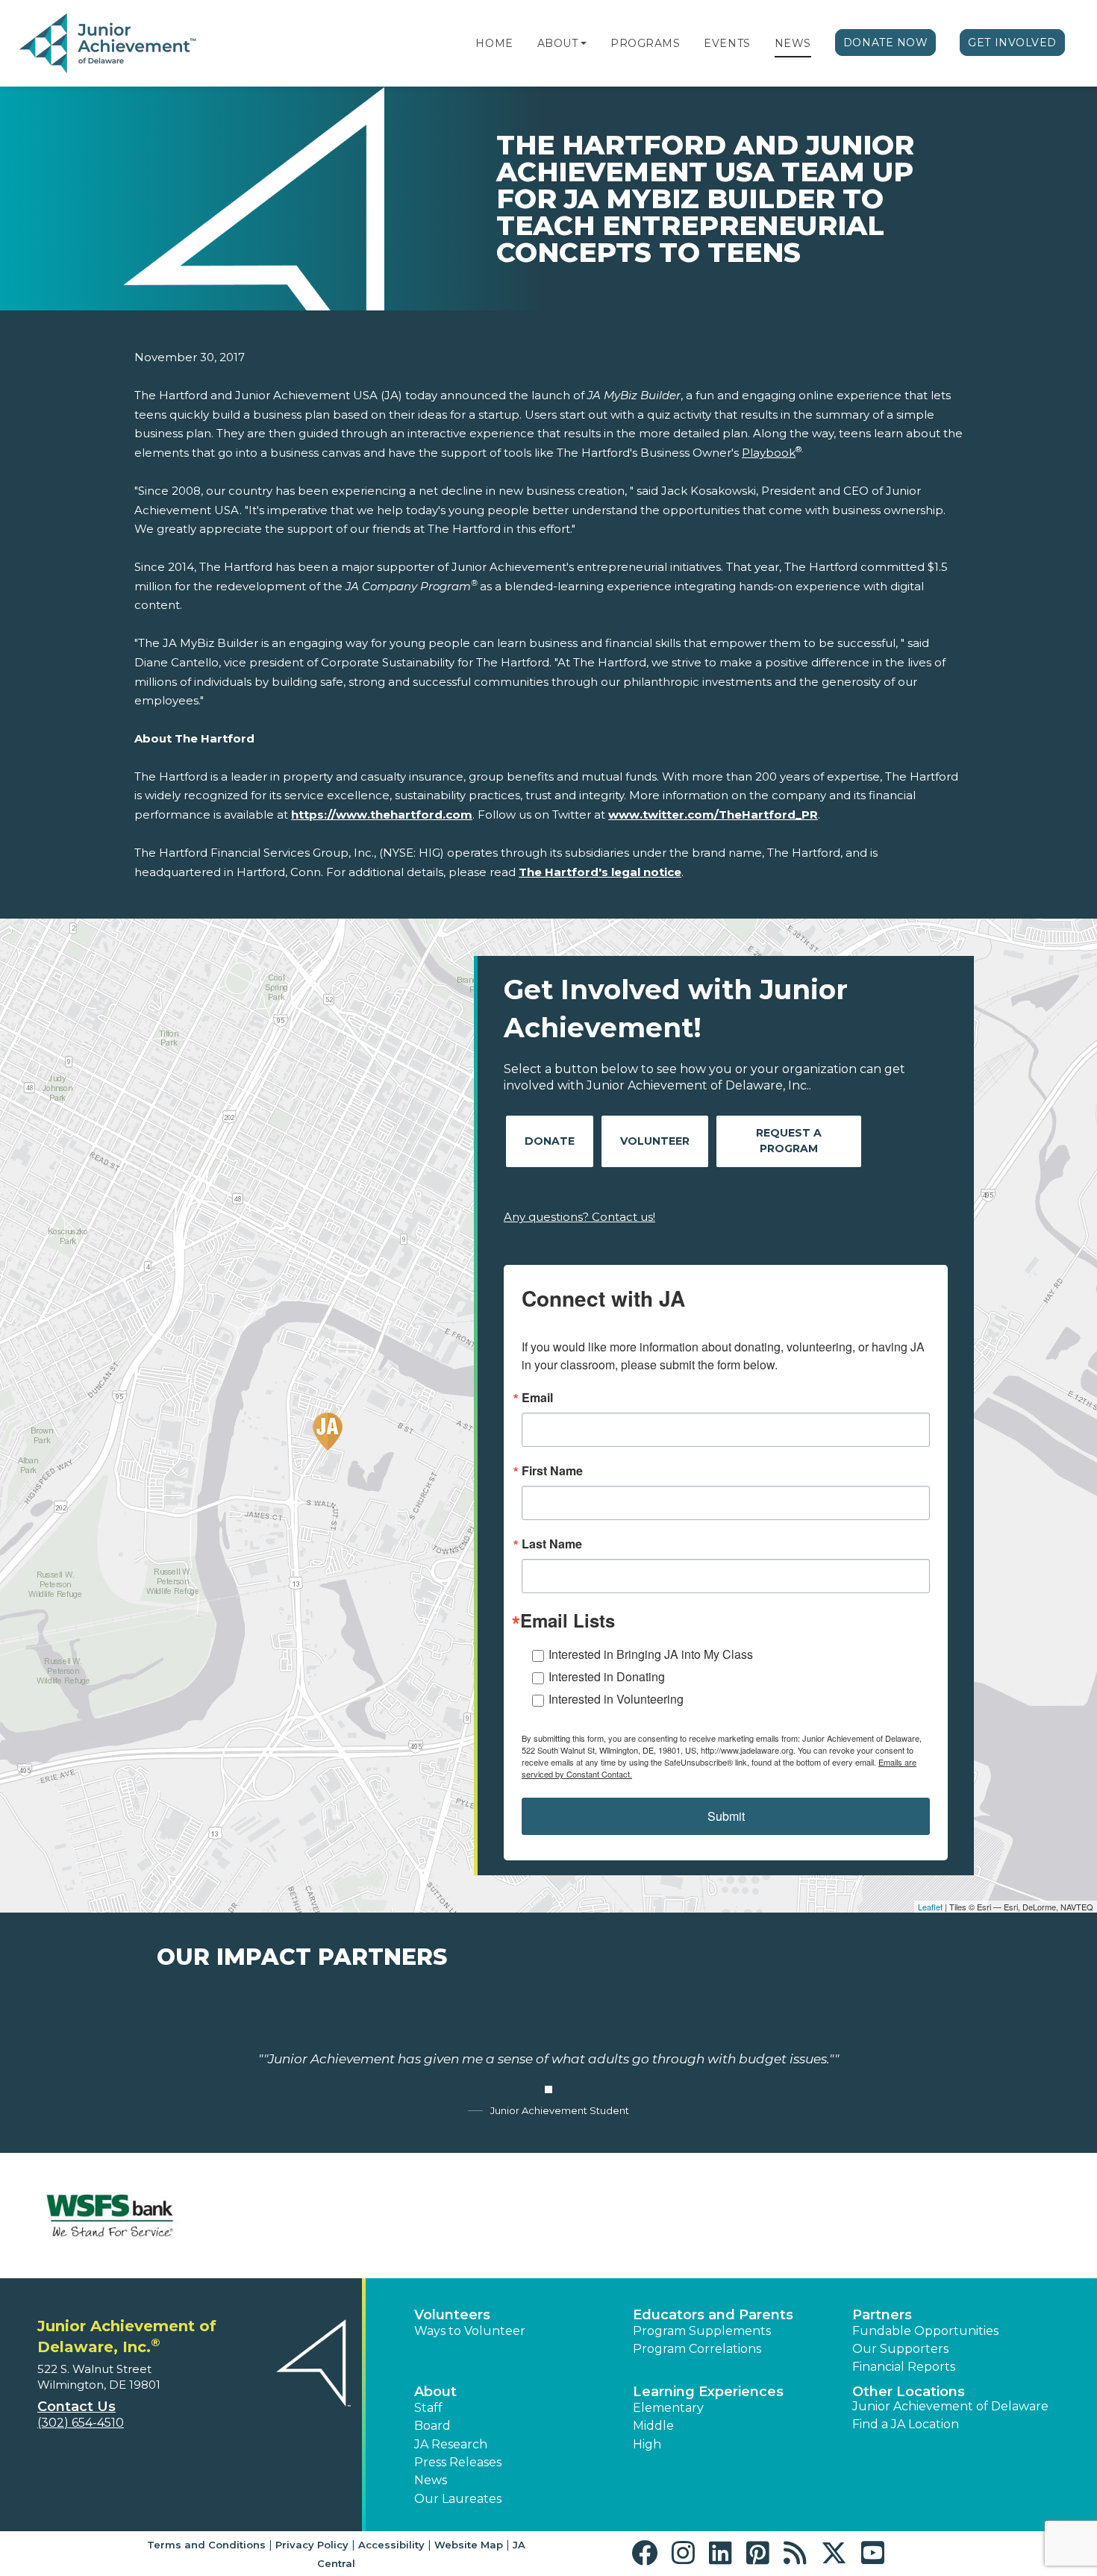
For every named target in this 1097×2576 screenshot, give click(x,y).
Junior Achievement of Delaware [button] (950, 2406)
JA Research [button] (451, 2444)
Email (537, 1398)
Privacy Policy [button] (312, 2545)
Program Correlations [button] (697, 2349)
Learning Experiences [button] (708, 2392)
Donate (550, 1141)
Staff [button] (428, 2408)
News (793, 43)
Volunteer (655, 1141)
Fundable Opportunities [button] (925, 2331)
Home (494, 43)
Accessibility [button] (391, 2545)
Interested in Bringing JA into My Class (651, 1654)
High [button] (647, 2444)
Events (727, 43)
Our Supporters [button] (900, 2349)
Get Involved (1012, 43)
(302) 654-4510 (81, 2423)
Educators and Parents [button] (713, 2315)
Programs (645, 43)
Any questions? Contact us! (579, 1217)
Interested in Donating (607, 1676)
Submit (726, 1816)
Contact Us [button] (76, 2407)
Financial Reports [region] (904, 2367)
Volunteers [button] (452, 2315)
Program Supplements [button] (702, 2331)
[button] (584, 43)
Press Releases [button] (458, 2462)
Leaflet (930, 1907)
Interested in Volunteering (616, 1699)
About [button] (435, 2392)
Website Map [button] (469, 2545)
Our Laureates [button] (458, 2499)
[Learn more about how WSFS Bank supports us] (110, 2215)
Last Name (552, 1544)
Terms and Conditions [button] (206, 2545)
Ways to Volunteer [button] (470, 2331)
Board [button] (432, 2426)
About (558, 43)
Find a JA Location (906, 2424)
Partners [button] (882, 2315)
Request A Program (789, 1141)
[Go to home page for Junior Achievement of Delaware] (109, 44)
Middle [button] (653, 2426)
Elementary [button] (668, 2408)
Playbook (769, 453)
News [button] (431, 2480)
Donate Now (886, 43)
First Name (552, 1471)
